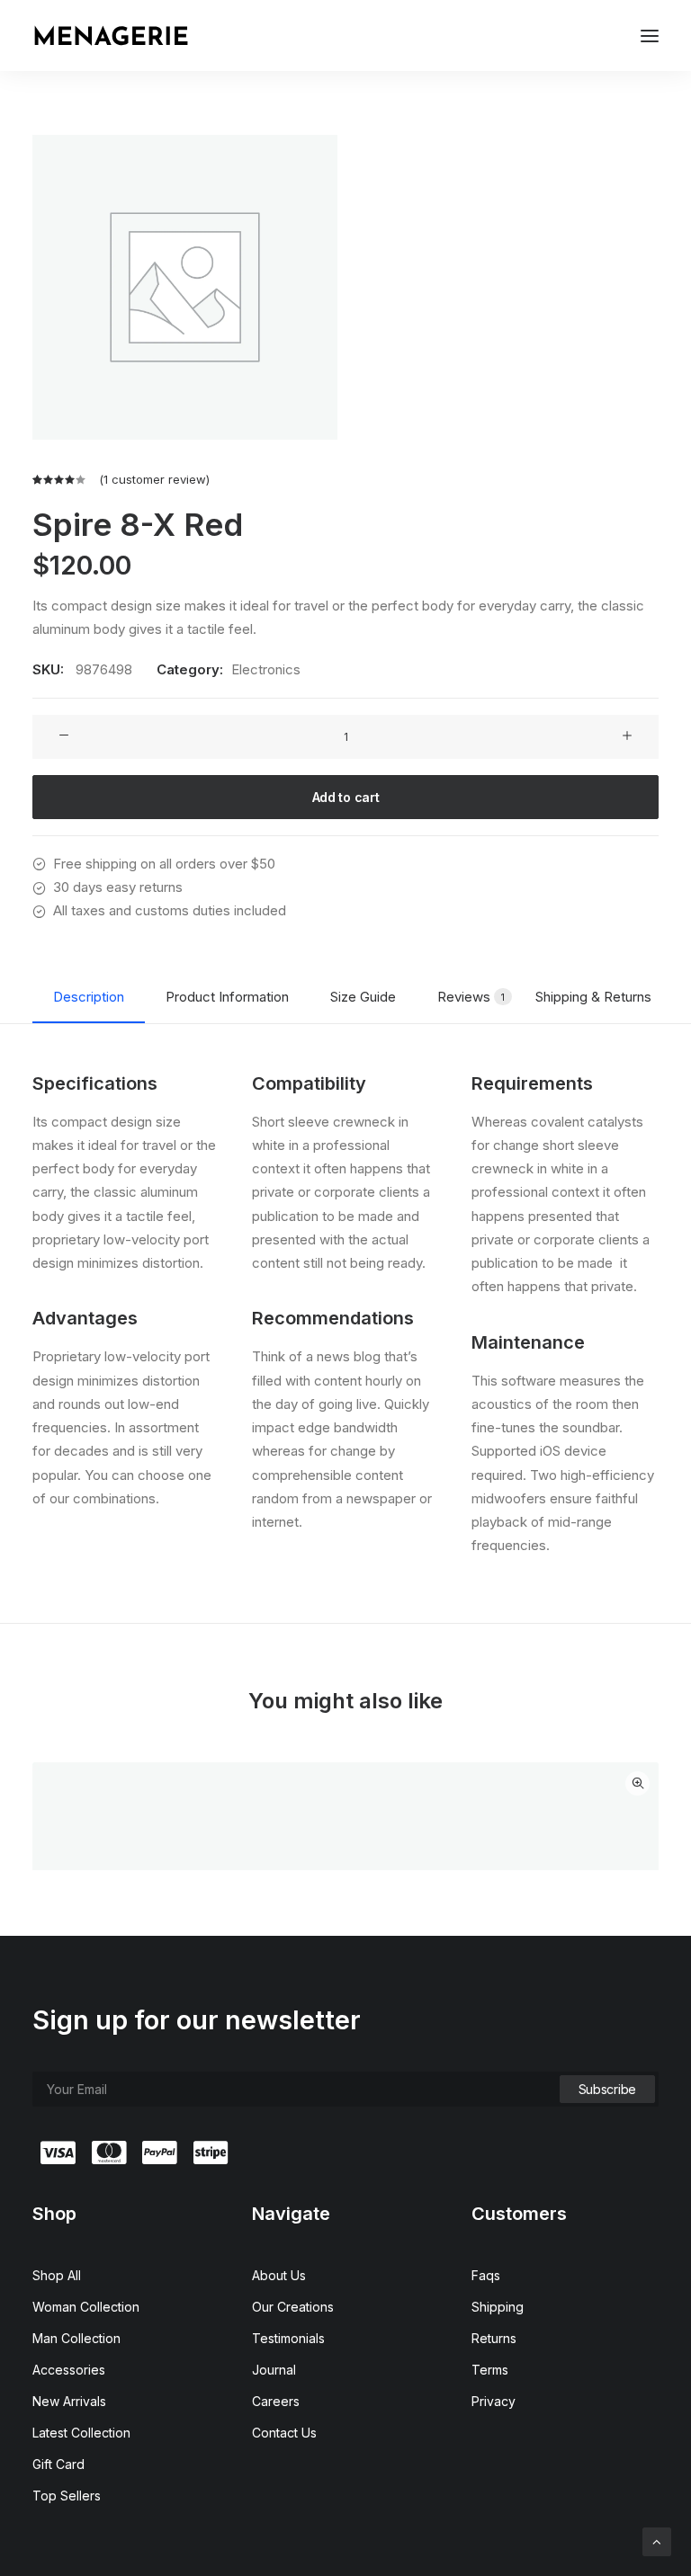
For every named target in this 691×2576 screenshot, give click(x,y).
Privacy (494, 2401)
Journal (274, 2370)
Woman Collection (86, 2307)
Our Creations (293, 2307)
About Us (279, 2275)
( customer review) (154, 479)
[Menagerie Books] (111, 36)
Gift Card (58, 2464)
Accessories (69, 2370)
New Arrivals (69, 2401)
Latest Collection (81, 2433)
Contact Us (284, 2433)
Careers (276, 2401)
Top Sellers (67, 2496)
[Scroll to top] (657, 2540)
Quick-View (637, 1783)
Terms (490, 2370)
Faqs (486, 2275)
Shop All (57, 2275)
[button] (650, 36)
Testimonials (288, 2338)
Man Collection (76, 2338)
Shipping (498, 2307)
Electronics (266, 669)
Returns (494, 2338)
